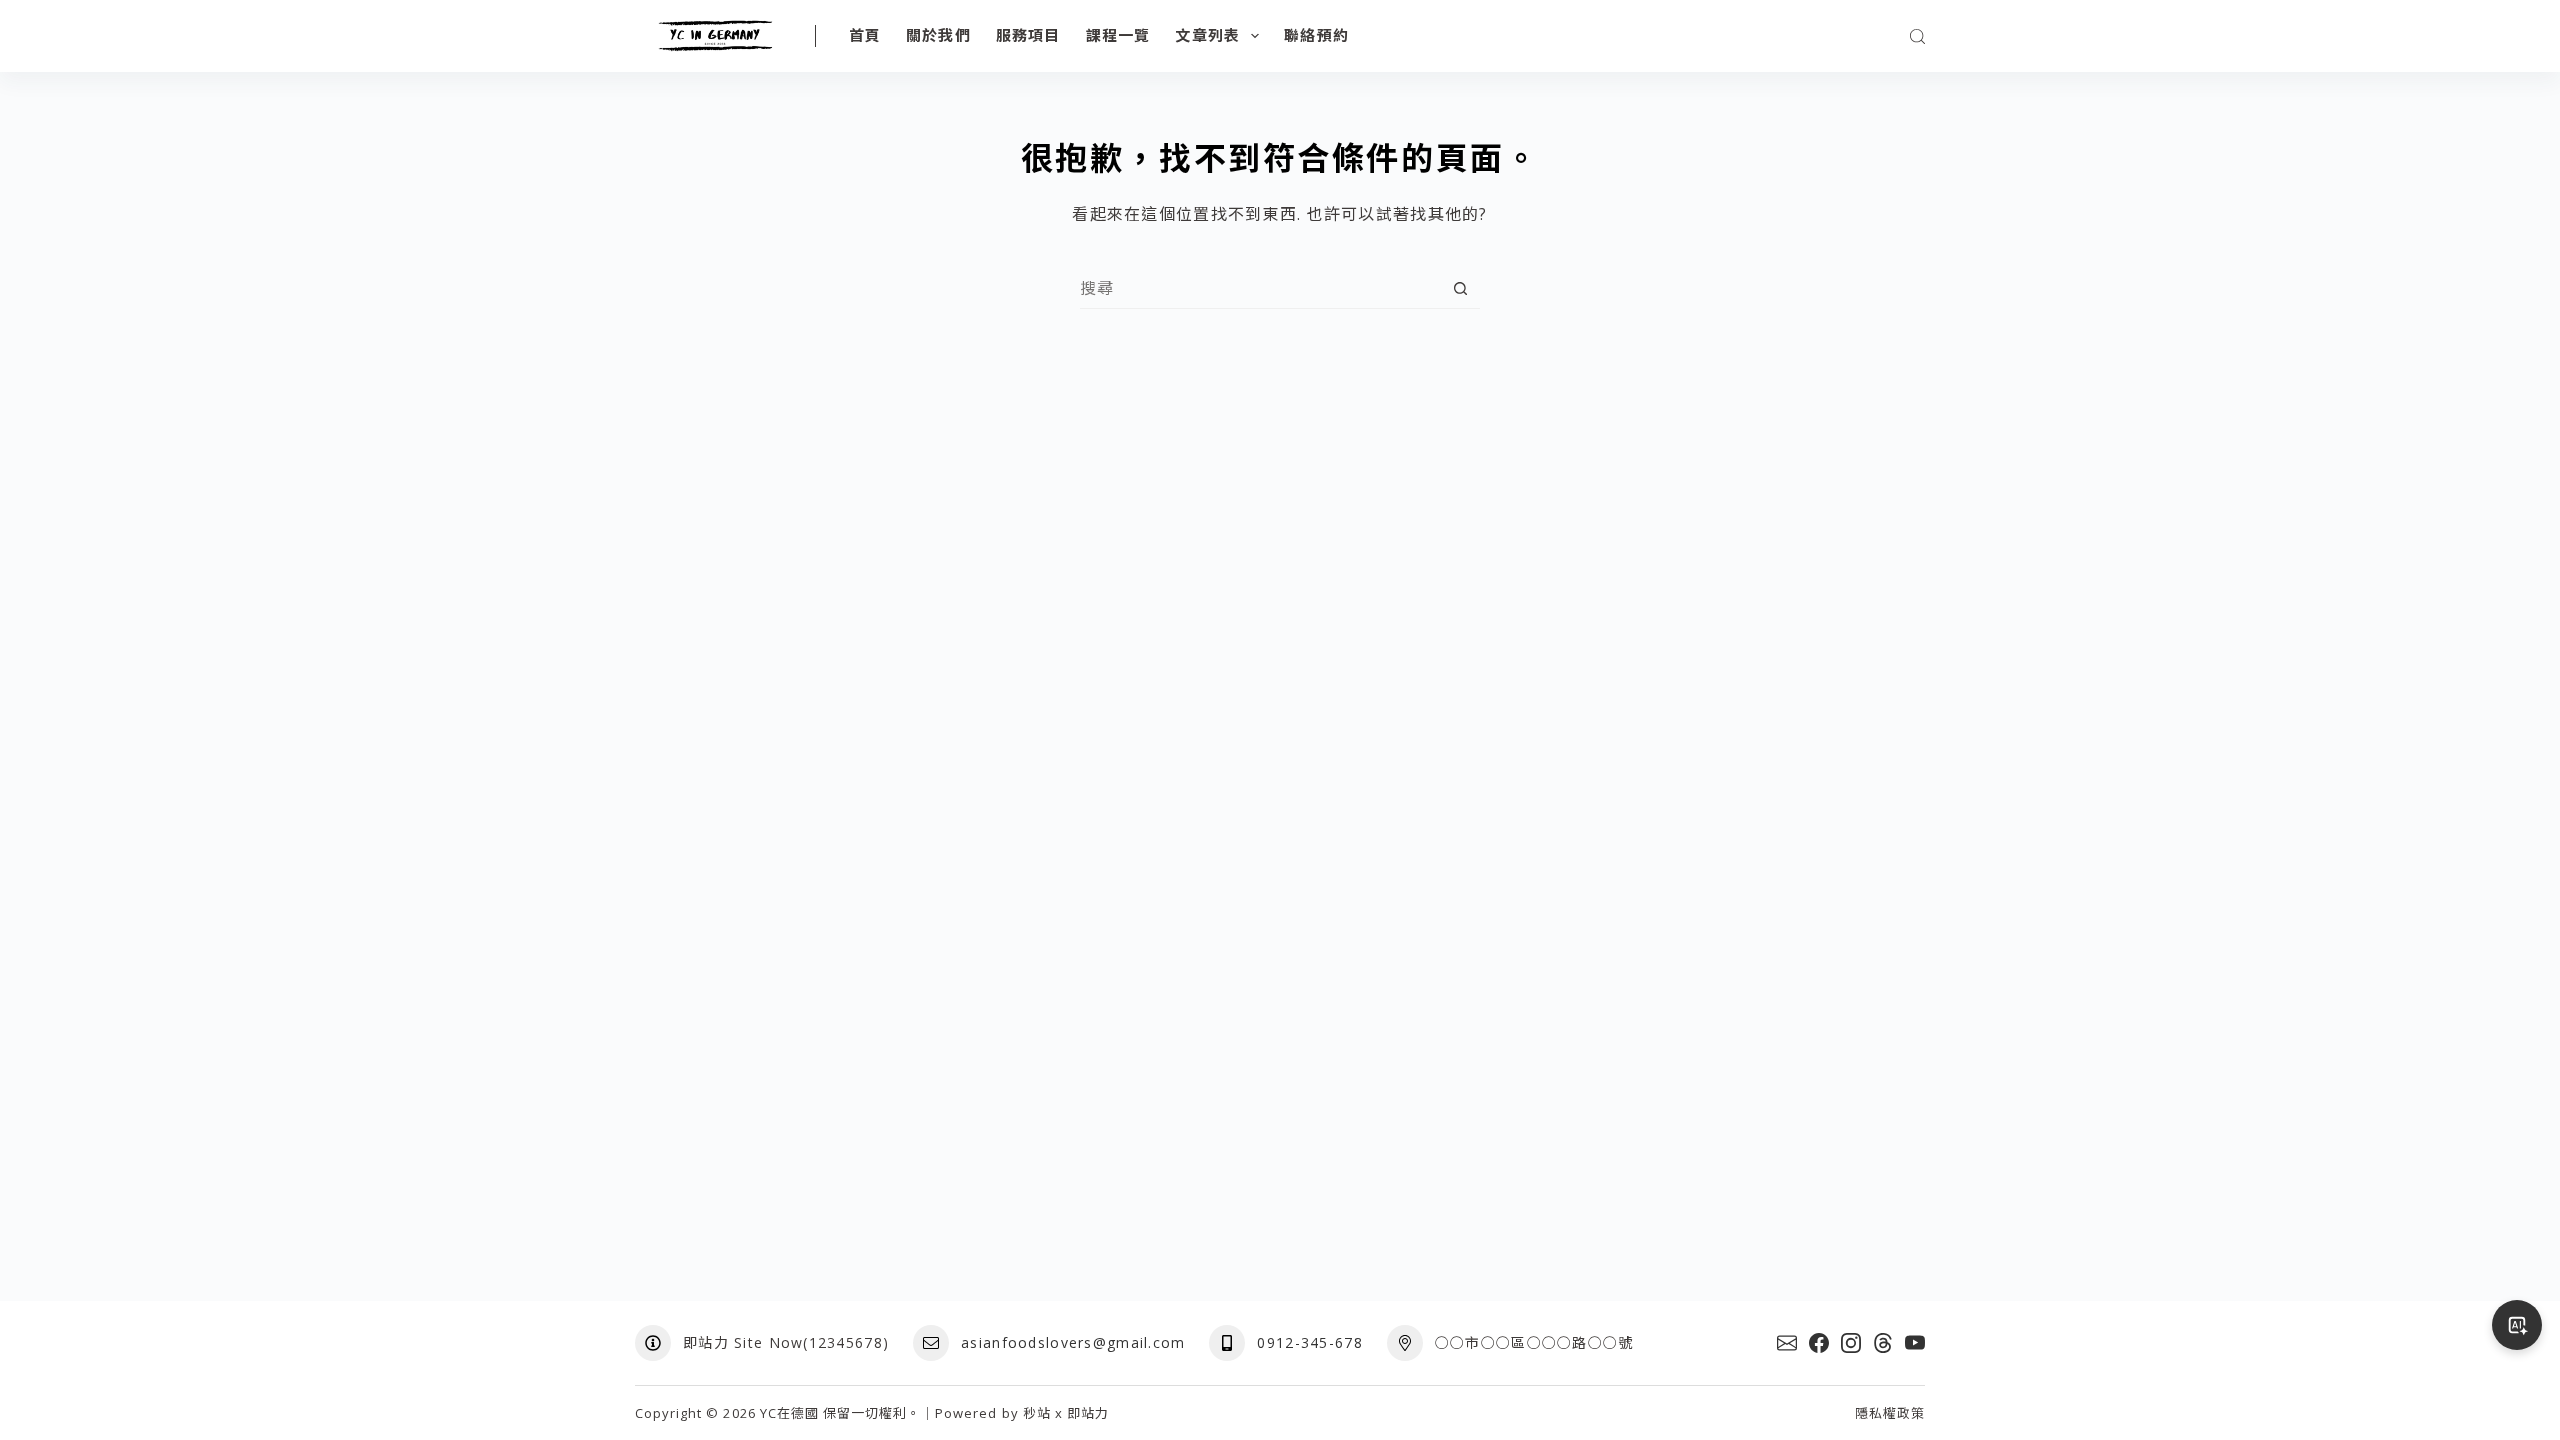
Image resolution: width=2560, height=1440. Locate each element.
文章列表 (1207, 35)
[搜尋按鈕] (1460, 288)
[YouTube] (1915, 1343)
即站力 (1088, 1413)
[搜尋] (1917, 36)
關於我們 (938, 35)
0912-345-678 (1309, 1342)
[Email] (1787, 1343)
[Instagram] (1851, 1343)
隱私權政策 (1890, 1413)
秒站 (1037, 1413)
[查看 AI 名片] (2517, 1325)
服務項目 (1028, 35)
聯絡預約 (1316, 35)
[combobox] (1260, 288)
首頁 (865, 35)
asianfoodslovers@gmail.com (1073, 1342)
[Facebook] (1819, 1343)
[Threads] (1883, 1343)
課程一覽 (1118, 35)
